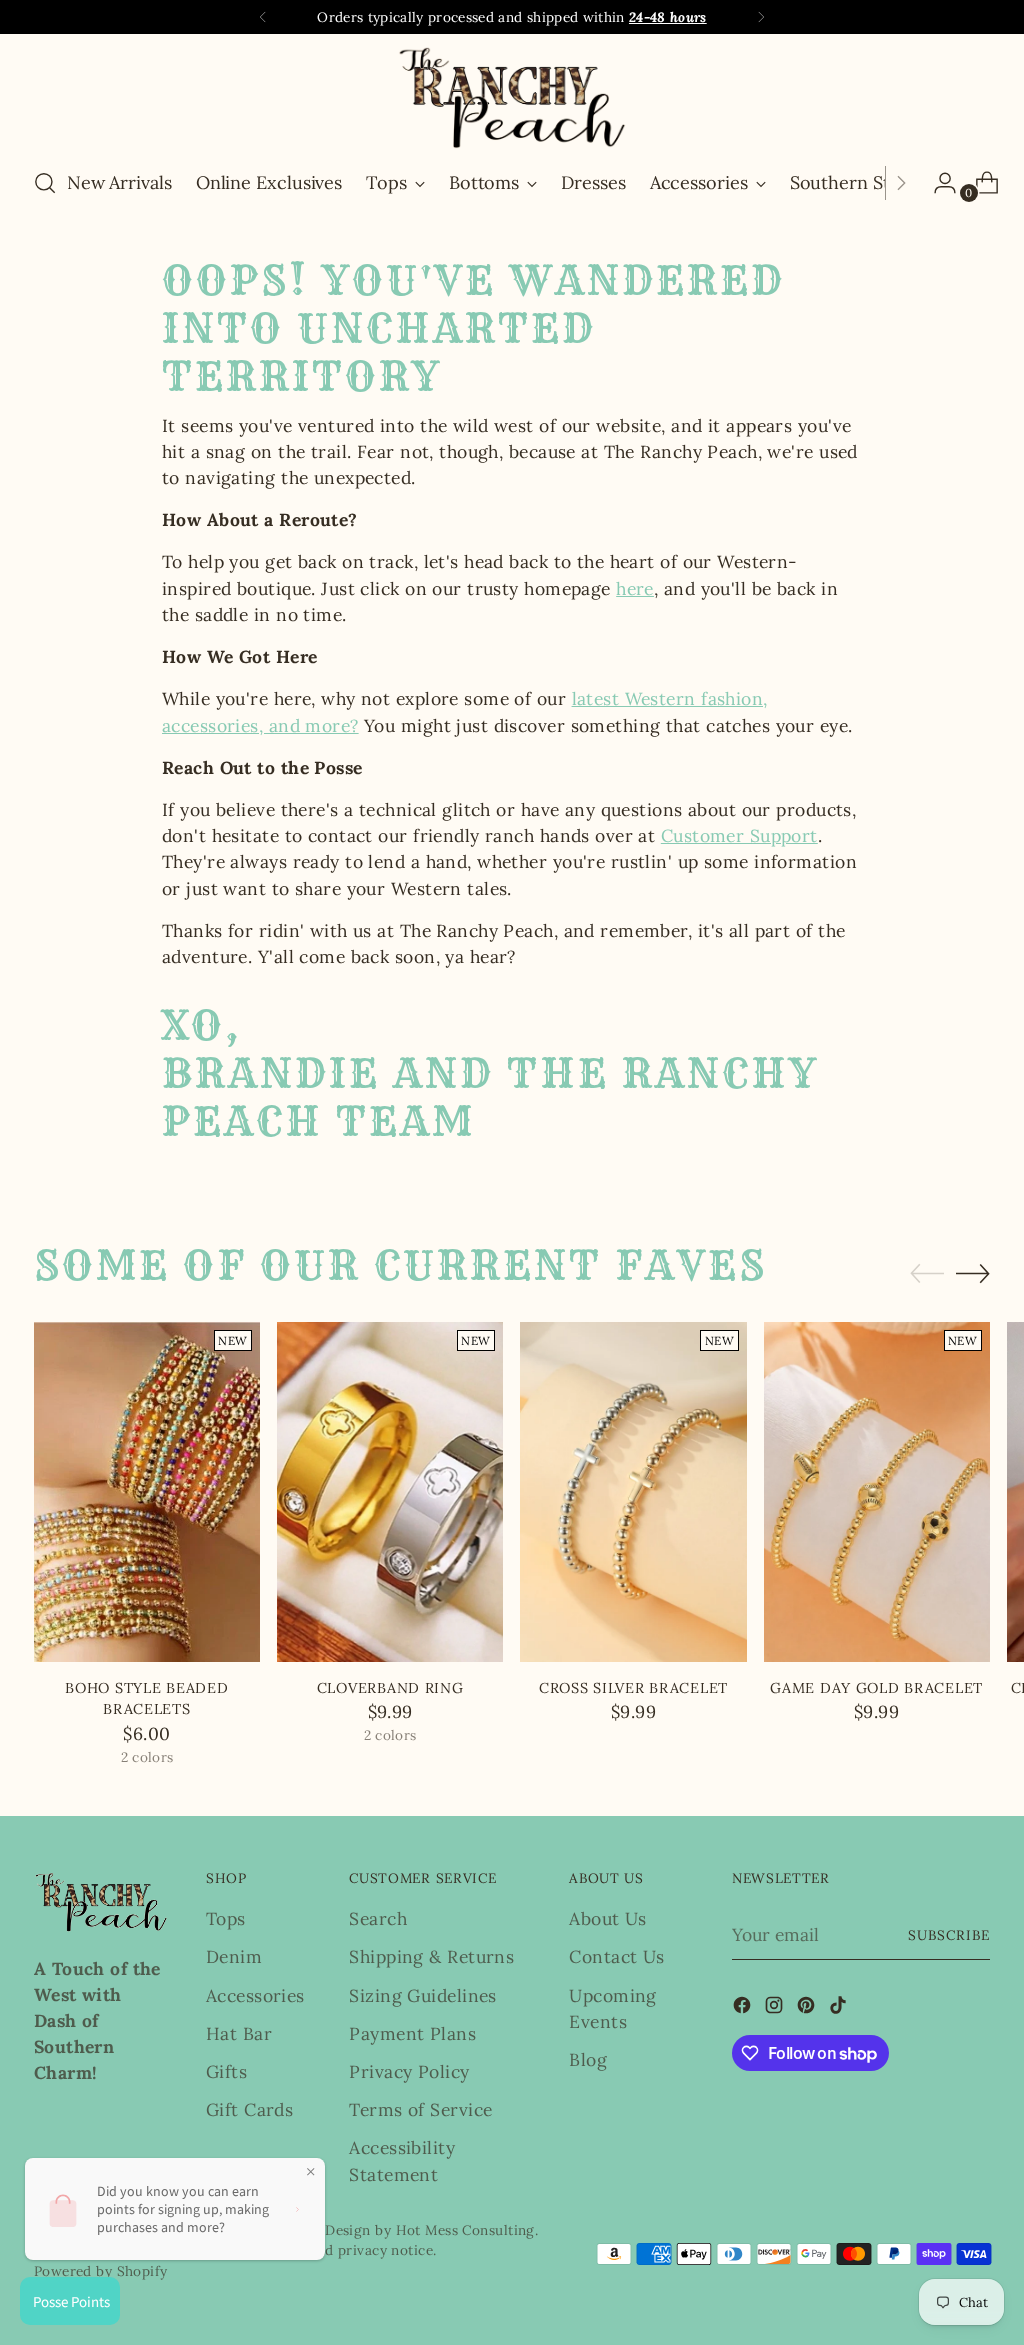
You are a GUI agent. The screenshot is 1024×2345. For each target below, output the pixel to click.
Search (378, 1918)
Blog (588, 2059)
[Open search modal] (45, 183)
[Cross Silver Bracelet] (633, 1491)
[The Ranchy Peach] (512, 97)
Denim (234, 1956)
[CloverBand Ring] (390, 1491)
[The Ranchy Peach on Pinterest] (808, 2008)
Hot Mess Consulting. (467, 2230)
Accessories (255, 1995)
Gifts (226, 2071)
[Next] (761, 17)
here (635, 588)
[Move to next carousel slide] (973, 1273)
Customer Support (739, 835)
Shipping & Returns (431, 1956)
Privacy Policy (409, 2071)
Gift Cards (249, 2109)
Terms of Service (420, 2109)
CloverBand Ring (390, 1688)
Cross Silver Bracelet (633, 1688)
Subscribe (949, 1935)
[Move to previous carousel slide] (927, 1274)
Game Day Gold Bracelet (876, 1688)
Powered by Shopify (101, 2271)
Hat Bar (239, 2033)
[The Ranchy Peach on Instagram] (776, 2008)
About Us (608, 1918)
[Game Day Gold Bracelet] (877, 1491)
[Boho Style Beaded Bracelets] (147, 1491)
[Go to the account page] (937, 183)
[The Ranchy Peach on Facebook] (744, 2008)
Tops (226, 1918)
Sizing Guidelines (422, 1995)
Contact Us (616, 1956)
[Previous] (263, 17)
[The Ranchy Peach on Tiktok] (840, 2008)
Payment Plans (412, 2033)
